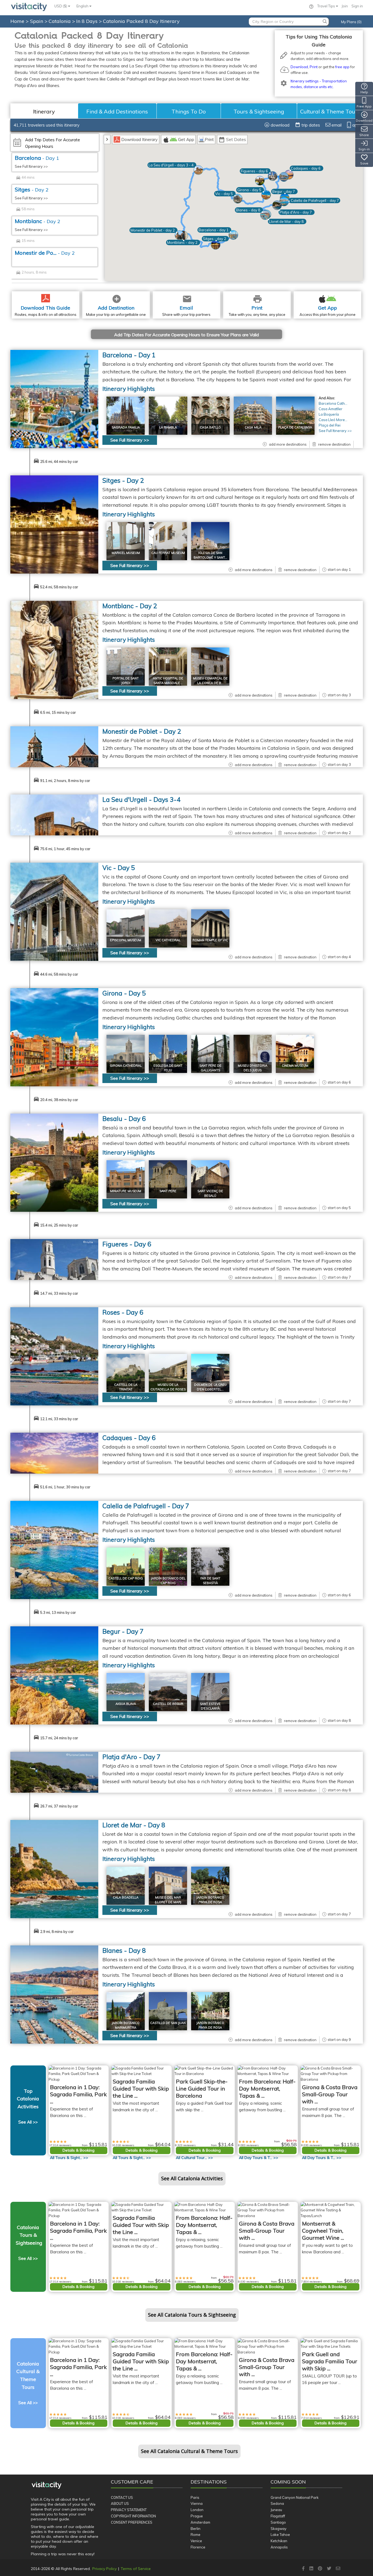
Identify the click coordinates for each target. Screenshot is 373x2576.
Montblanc (38, 221)
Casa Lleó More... (333, 420)
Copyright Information (133, 2516)
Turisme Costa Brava (79, 1755)
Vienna (197, 2503)
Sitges (32, 189)
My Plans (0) (351, 22)
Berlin (196, 2529)
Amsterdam (200, 2522)
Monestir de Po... (45, 253)
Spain (37, 21)
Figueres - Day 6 (127, 1244)
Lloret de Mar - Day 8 (134, 1825)
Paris (195, 2497)
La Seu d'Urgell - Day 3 (141, 800)
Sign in (357, 6)
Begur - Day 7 (123, 1631)
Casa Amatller (331, 409)
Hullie (88, 1242)
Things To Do (189, 111)
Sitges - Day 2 (123, 480)
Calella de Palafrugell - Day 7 (146, 1506)
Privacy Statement (129, 2510)
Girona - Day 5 (124, 993)
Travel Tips (327, 6)
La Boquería (329, 414)
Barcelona (37, 158)
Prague (197, 2516)
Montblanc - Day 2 (130, 606)
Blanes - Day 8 (124, 1950)
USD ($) (61, 6)
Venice (196, 2541)
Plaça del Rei (330, 425)
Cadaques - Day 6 (129, 1438)
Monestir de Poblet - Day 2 (142, 731)
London (197, 2510)
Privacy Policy (104, 2569)
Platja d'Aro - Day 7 (131, 1757)
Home (17, 21)
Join (345, 6)
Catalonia (60, 21)
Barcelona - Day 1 (129, 355)
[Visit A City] (47, 2485)
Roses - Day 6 (123, 1312)
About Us (120, 2503)
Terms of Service (136, 2569)
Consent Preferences (132, 2522)
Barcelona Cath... (333, 403)
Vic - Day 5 (119, 868)
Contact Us (122, 2497)
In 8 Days (88, 21)
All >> (69, 2158)
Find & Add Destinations (117, 111)
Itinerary (44, 111)
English (83, 6)
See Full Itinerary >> (31, 166)
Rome (196, 2535)
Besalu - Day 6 (124, 1119)
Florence (198, 2547)
